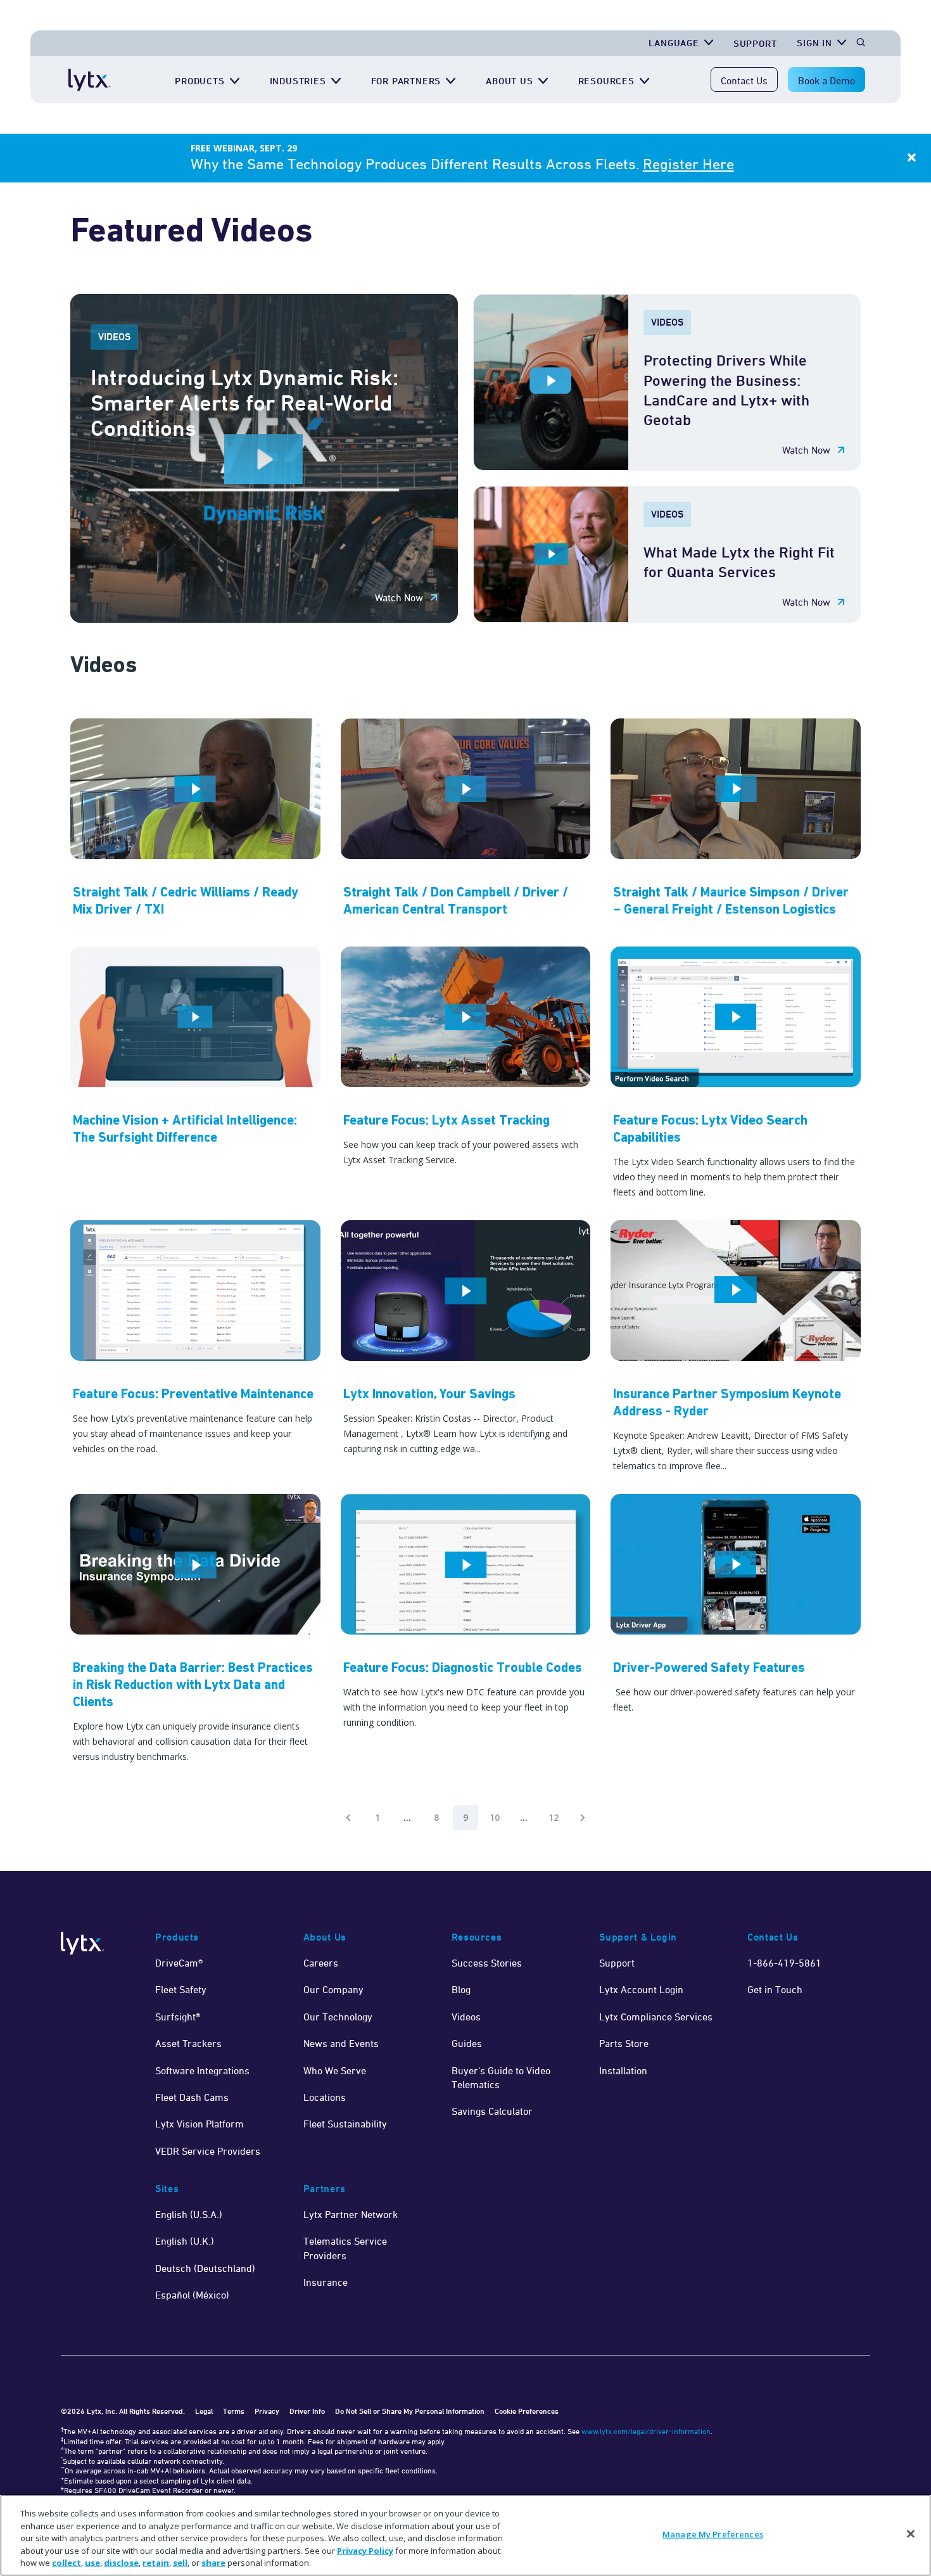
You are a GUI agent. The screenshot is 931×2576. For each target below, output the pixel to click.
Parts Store (624, 2043)
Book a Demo (826, 80)
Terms (234, 2411)
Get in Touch (775, 1989)
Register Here (688, 164)
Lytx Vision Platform (199, 2124)
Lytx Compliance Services (656, 2017)
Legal (204, 2411)
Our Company (333, 1989)
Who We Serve (335, 2070)
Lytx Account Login (641, 1989)
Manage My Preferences (713, 2534)
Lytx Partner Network (351, 2214)
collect (66, 2563)
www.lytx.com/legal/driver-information (646, 2431)
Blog (461, 1989)
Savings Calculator (492, 2111)
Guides (467, 2043)
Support (755, 43)
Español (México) (192, 2295)
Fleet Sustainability (345, 2124)
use (92, 2563)
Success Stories (487, 1963)
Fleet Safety (181, 1989)
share (213, 2563)
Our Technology (338, 2017)
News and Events (341, 2043)
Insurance (326, 2282)
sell (180, 2563)
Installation (623, 2070)
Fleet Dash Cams (192, 2097)
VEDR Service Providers (208, 2151)
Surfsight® (178, 2017)
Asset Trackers (188, 2043)
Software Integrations (202, 2070)
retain (156, 2563)
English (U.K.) (185, 2241)
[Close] (911, 2534)
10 (495, 1817)
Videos (466, 2017)
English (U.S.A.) (189, 2214)
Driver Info (307, 2411)
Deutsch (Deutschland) (205, 2268)
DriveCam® (179, 1963)
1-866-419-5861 (784, 1963)
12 (554, 1817)
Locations (325, 2097)
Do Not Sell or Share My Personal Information (410, 2411)
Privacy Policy (365, 2551)
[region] (465, 2535)
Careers (321, 1963)
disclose (121, 2563)
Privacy (267, 2411)
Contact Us (744, 80)
